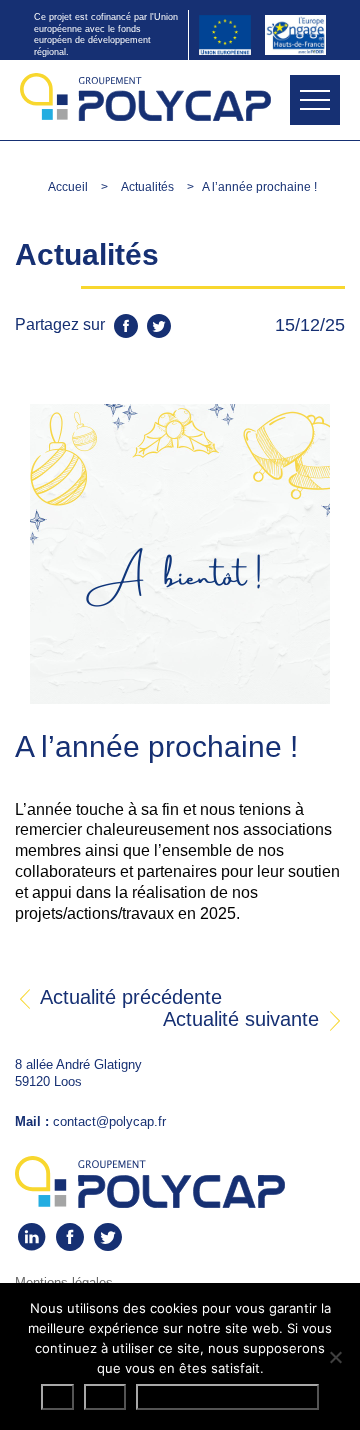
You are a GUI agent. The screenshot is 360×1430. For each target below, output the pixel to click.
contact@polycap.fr (109, 1121)
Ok (57, 1397)
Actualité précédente (128, 997)
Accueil (68, 187)
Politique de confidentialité (227, 1397)
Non (105, 1397)
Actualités (147, 187)
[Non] (335, 1357)
